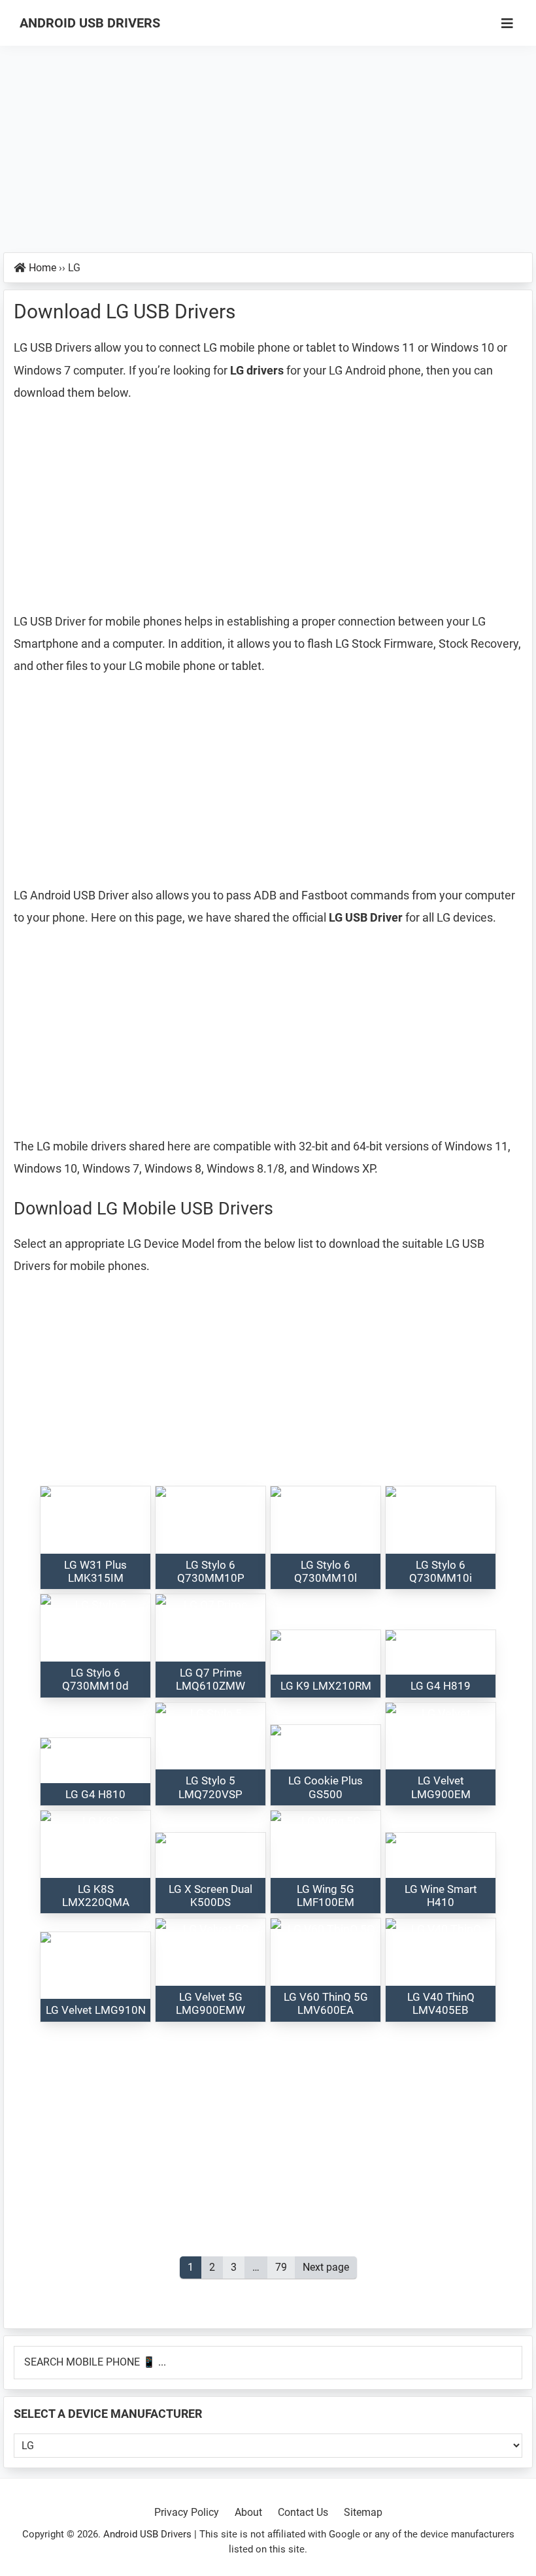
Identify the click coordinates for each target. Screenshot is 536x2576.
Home (42, 268)
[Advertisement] (268, 156)
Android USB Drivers (90, 23)
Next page (326, 2267)
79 (285, 2267)
